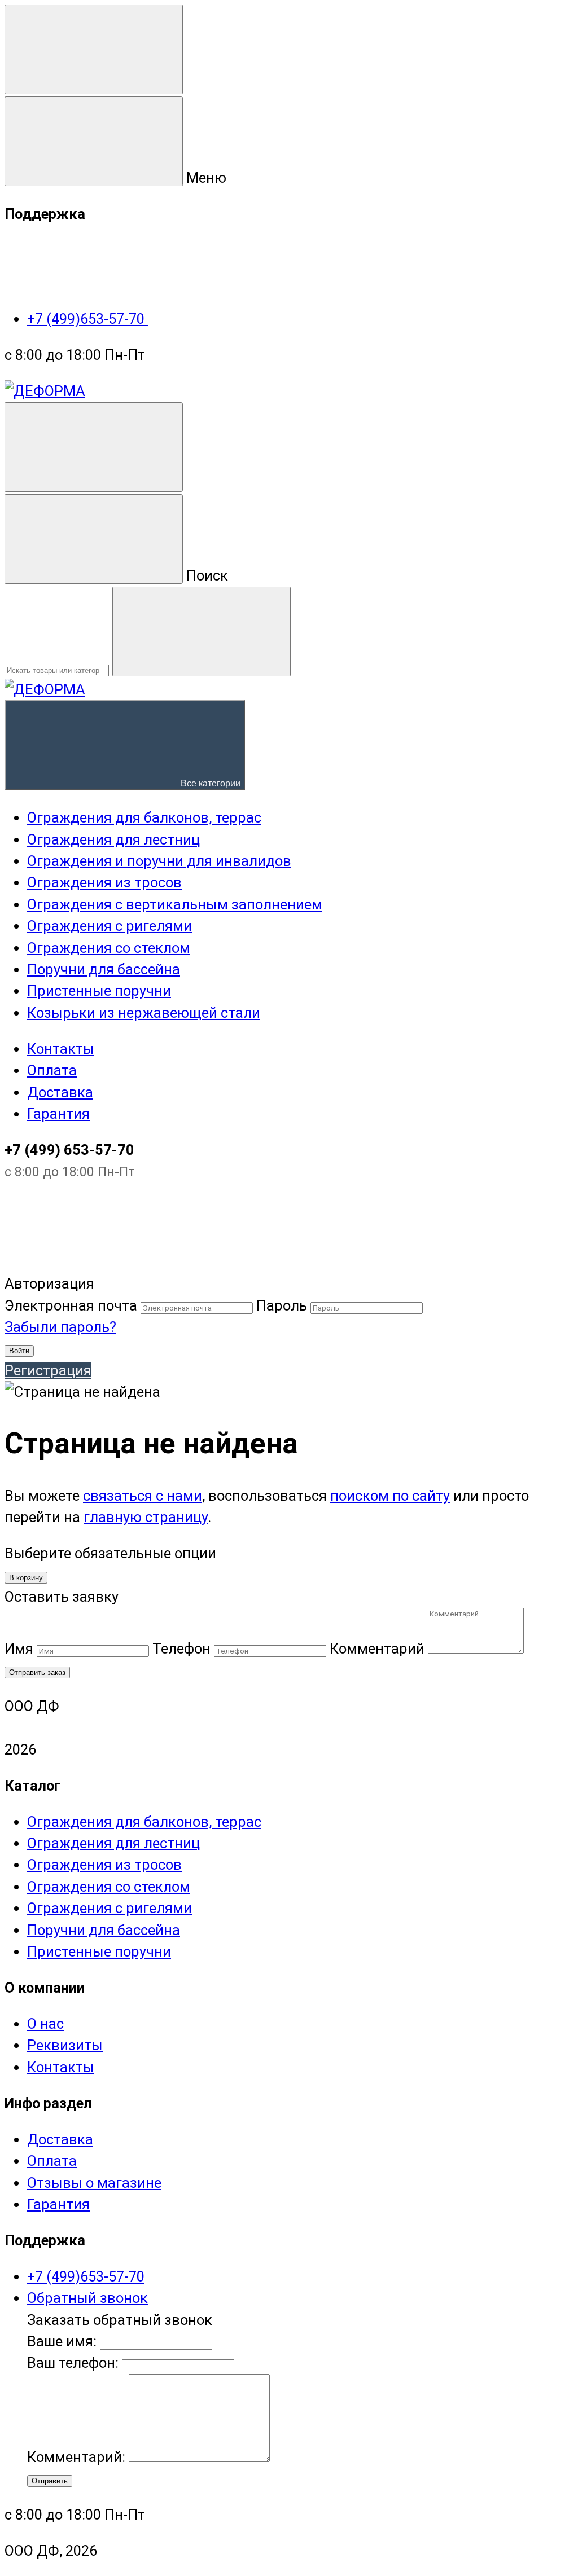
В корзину (26, 1578)
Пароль (282, 1305)
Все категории (209, 783)
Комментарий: (78, 2457)
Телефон (181, 1649)
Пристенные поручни (99, 1951)
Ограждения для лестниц (113, 1843)
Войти (19, 1351)
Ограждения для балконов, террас (144, 1822)
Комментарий (377, 1649)
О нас (45, 2024)
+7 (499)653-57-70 (87, 319)
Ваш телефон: (73, 2363)
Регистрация (48, 1370)
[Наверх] (89, 1262)
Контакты (61, 1049)
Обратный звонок (87, 2298)
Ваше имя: (62, 2341)
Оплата (52, 1070)
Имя (19, 1649)
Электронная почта (71, 1305)
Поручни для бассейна (104, 1930)
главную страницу (146, 1517)
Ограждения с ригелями (110, 1908)
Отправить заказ (37, 1672)
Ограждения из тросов (104, 1865)
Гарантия (58, 1114)
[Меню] (94, 49)
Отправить (50, 2481)
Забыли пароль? (60, 1327)
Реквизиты (65, 2045)
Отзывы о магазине (94, 2183)
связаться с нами (143, 1496)
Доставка (60, 1092)
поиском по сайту (390, 1496)
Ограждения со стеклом (109, 1887)
